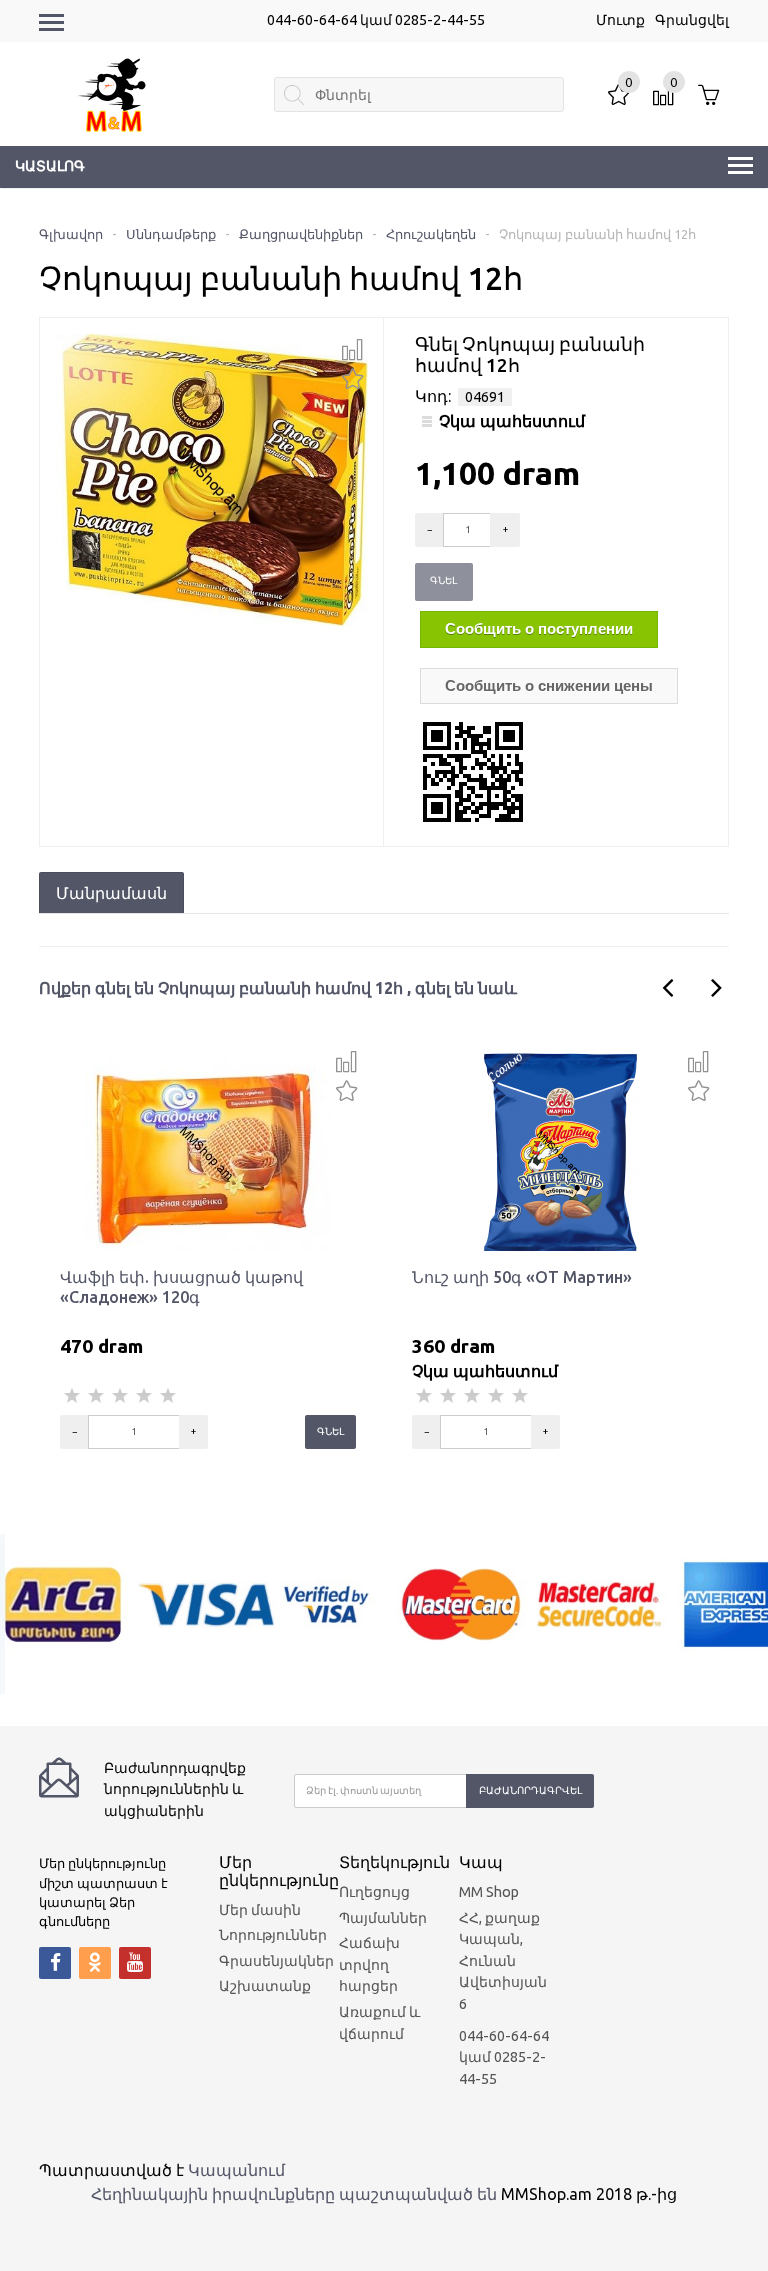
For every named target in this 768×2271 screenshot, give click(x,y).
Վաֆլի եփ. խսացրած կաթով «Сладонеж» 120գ (181, 1287)
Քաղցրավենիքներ (301, 234)
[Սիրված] (352, 376)
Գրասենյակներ (276, 1961)
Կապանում (236, 2170)
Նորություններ (273, 1935)
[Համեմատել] (352, 350)
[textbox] (418, 94)
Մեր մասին (260, 1910)
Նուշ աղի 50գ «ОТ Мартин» (522, 1277)
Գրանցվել (692, 20)
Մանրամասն (111, 893)
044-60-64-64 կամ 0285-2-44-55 (376, 20)
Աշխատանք (265, 1986)
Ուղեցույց (374, 1892)
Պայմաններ (383, 1918)
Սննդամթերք (171, 234)
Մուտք (620, 20)
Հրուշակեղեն (431, 234)
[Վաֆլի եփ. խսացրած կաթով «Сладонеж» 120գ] (208, 1151)
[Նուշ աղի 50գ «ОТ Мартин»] (560, 1151)
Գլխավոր (71, 234)
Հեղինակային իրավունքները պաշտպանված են (294, 2194)
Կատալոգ (50, 166)
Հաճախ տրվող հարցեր (369, 1964)
